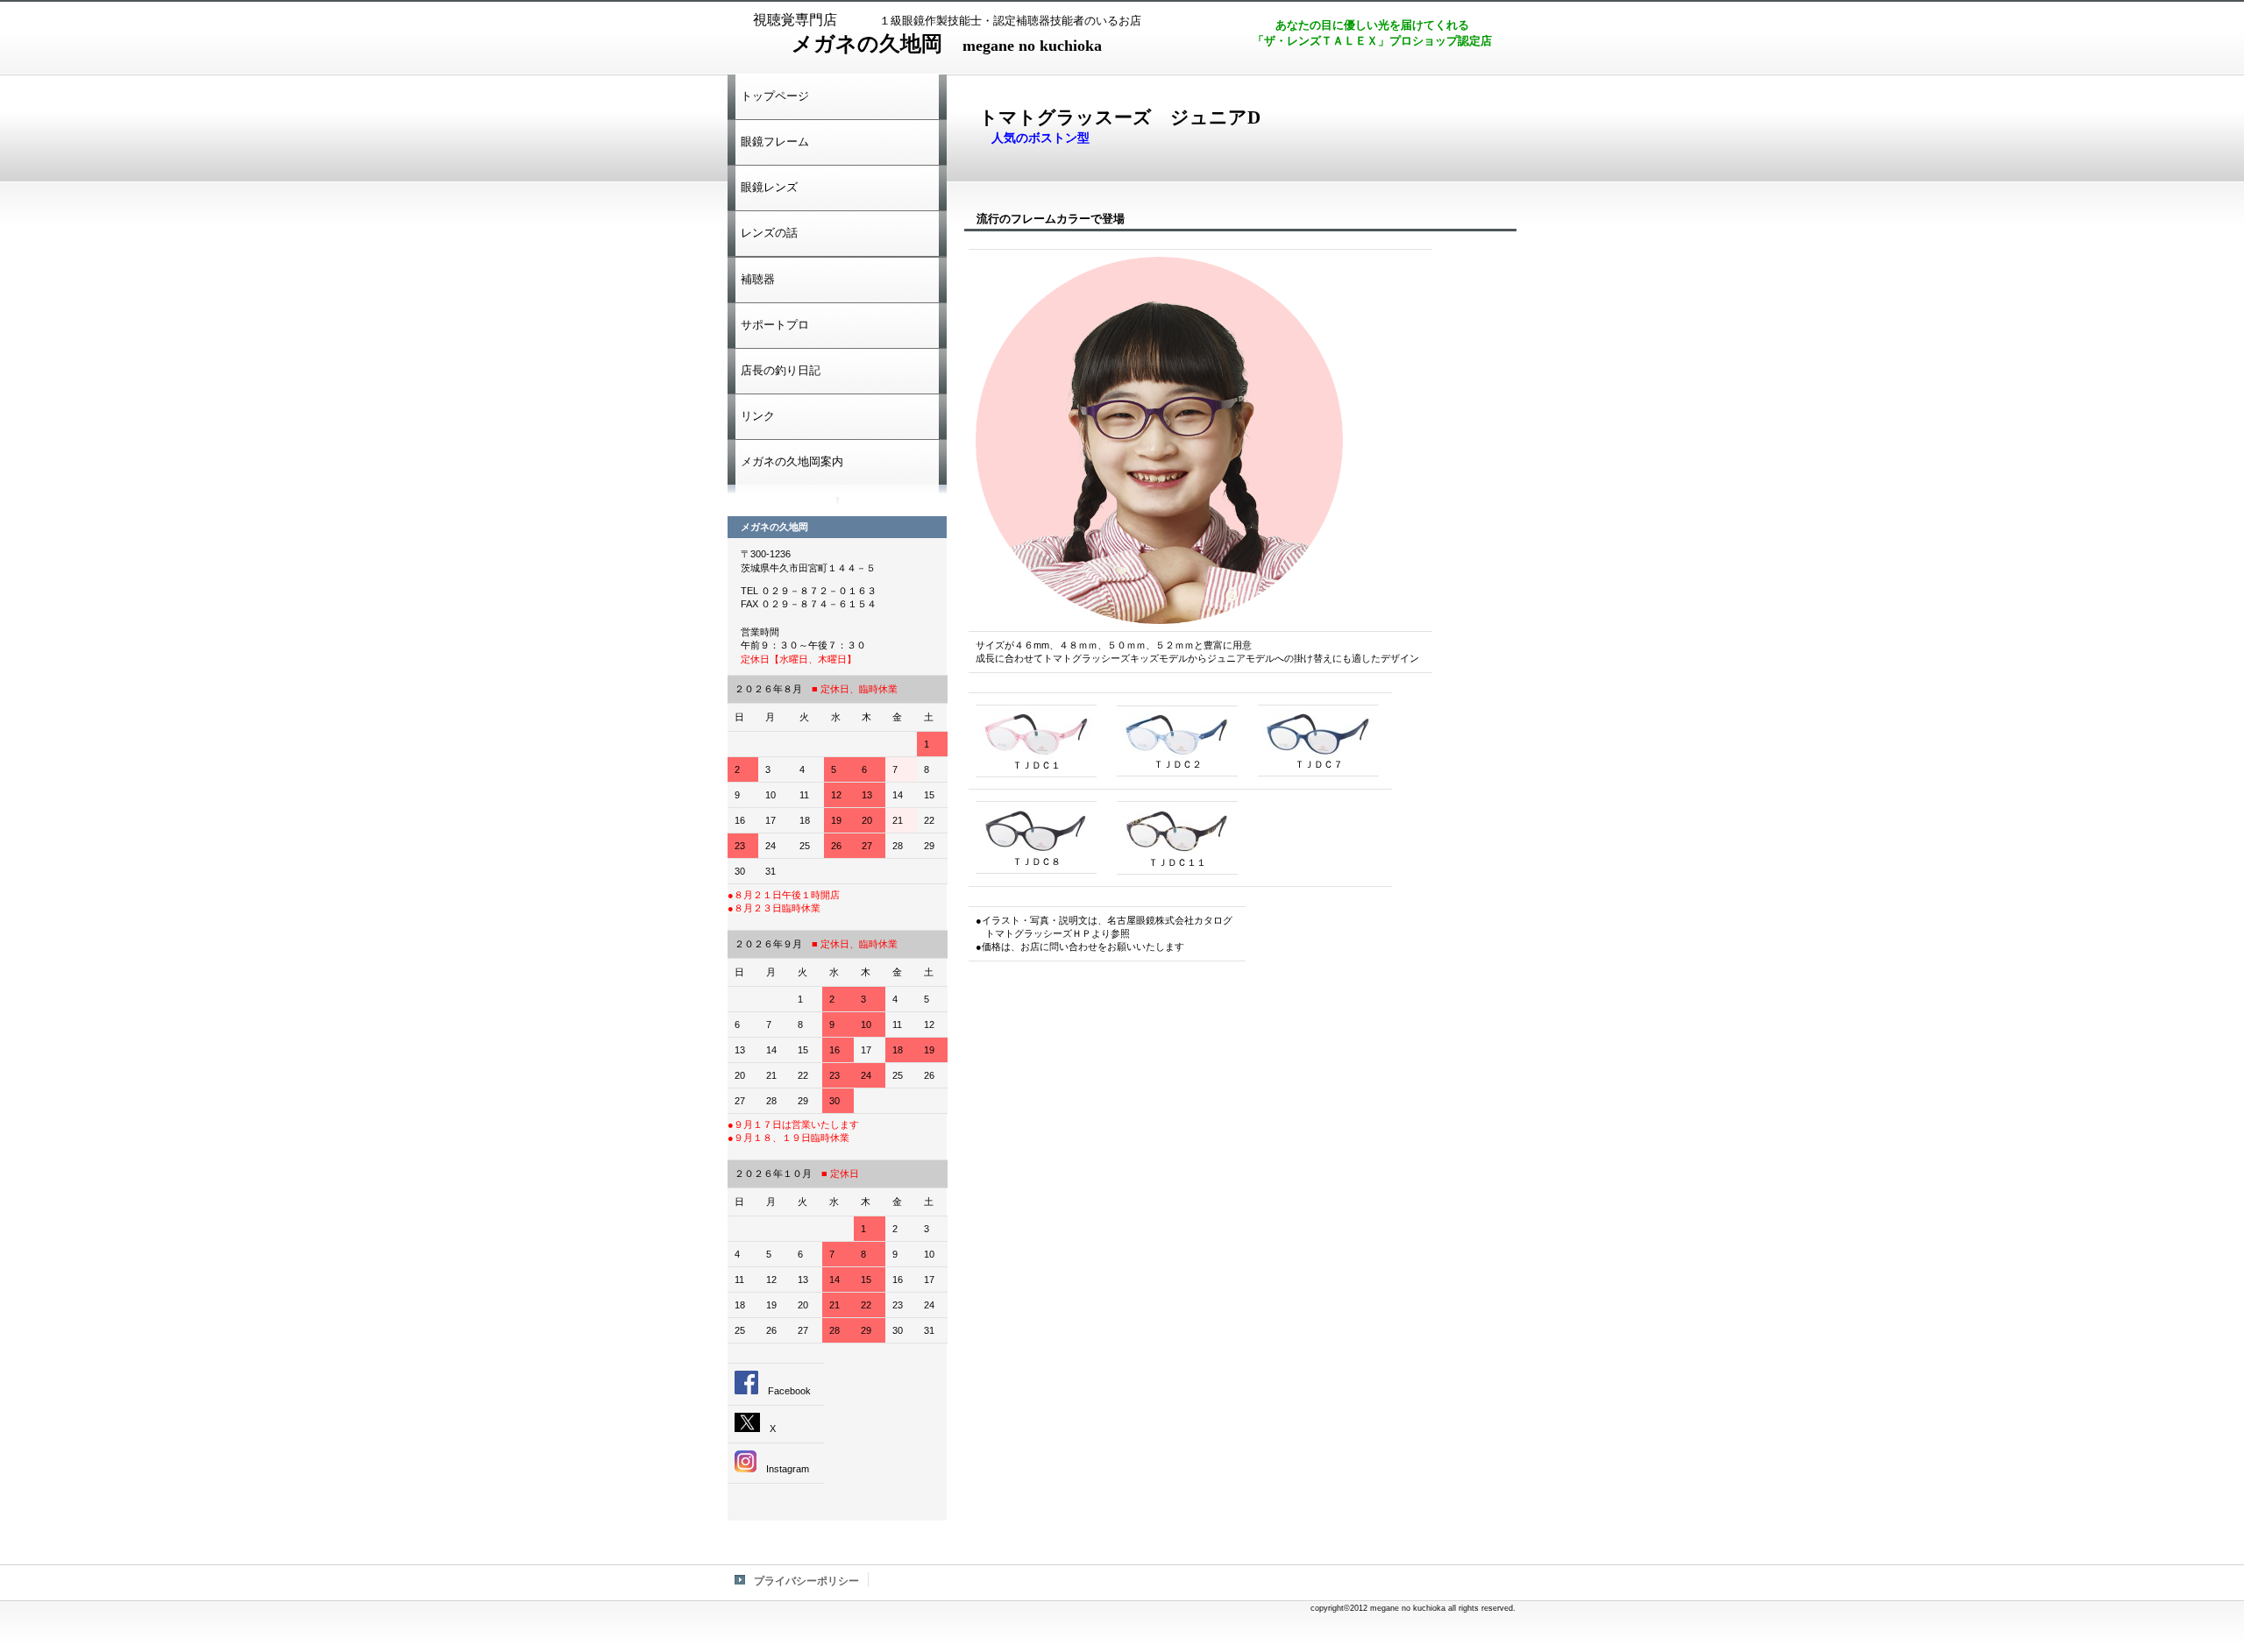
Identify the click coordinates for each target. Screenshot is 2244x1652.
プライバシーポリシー (806, 1581)
